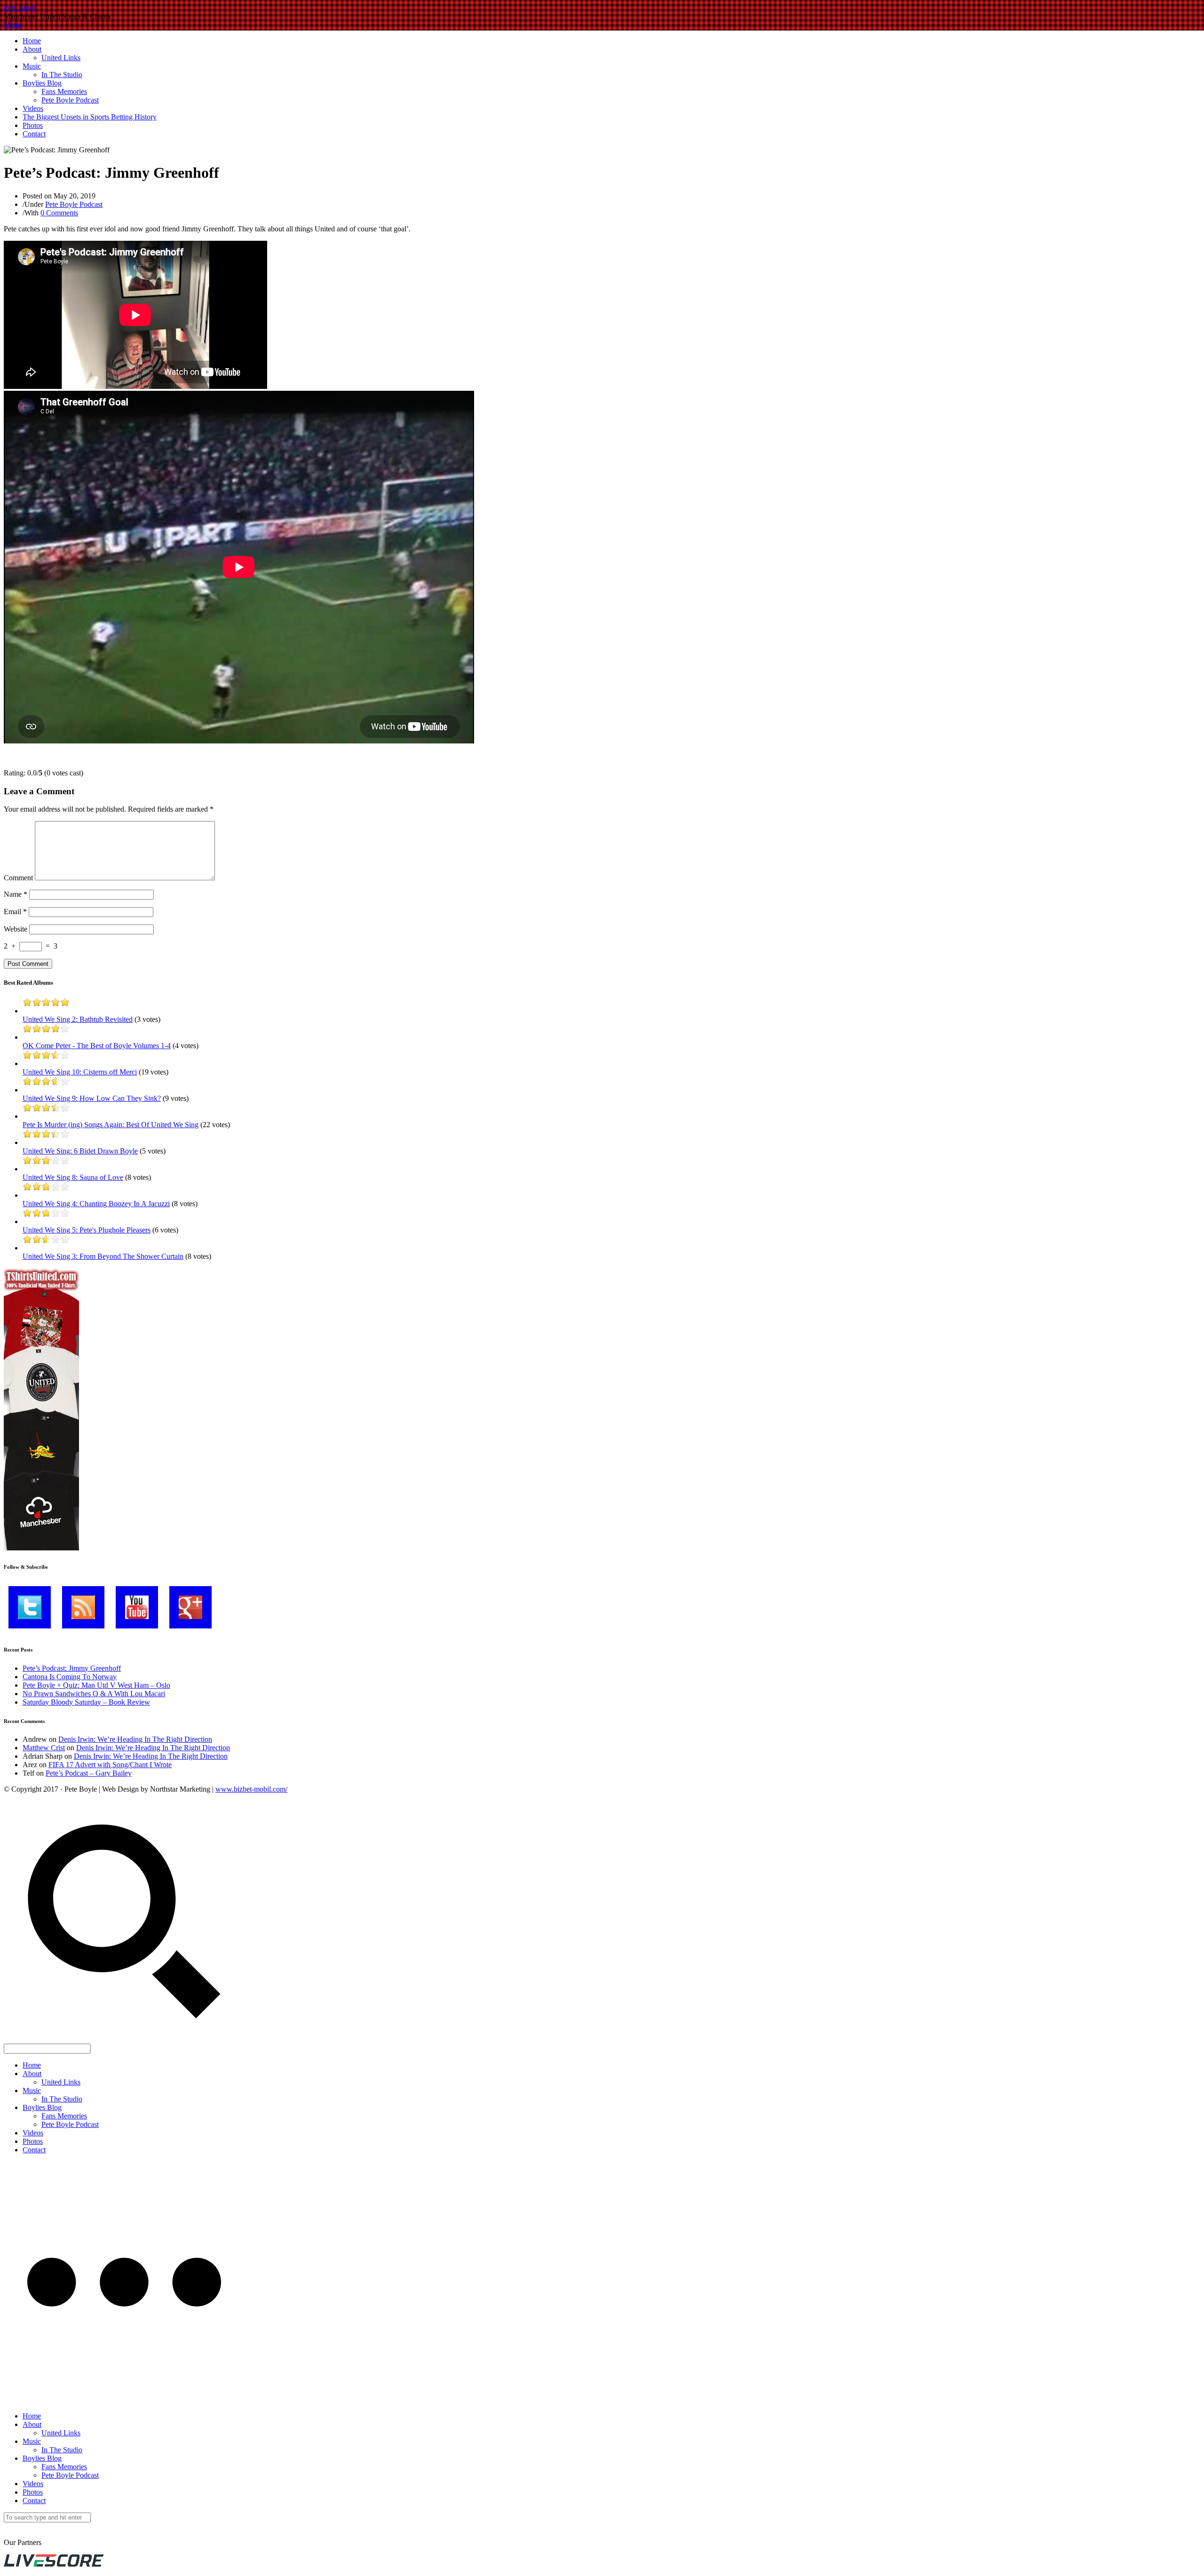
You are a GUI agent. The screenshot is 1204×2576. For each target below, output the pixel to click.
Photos (33, 125)
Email (15, 912)
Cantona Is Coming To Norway (70, 1677)
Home (32, 41)
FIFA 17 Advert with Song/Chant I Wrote (110, 1765)
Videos (33, 108)
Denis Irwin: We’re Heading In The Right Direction (135, 1739)
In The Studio (62, 75)
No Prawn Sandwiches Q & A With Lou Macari (94, 1694)
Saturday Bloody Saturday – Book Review (86, 1702)
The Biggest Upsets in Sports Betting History (90, 117)
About (32, 49)
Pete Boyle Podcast (70, 100)
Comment (18, 878)
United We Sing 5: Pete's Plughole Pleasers (87, 1230)
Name (16, 894)
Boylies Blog (42, 83)
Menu (12, 25)
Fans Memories (64, 91)
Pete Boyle (20, 8)
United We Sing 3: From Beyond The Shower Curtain (103, 1256)
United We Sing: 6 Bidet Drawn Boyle (80, 1151)
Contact (34, 134)
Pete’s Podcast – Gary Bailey (89, 1773)
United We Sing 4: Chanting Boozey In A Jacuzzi (96, 1204)
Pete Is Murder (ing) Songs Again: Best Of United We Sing (111, 1125)
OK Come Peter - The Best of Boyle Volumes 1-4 (97, 1046)
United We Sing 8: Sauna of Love (73, 1177)
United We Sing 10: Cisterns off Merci (80, 1072)
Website (16, 929)
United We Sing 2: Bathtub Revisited (78, 1019)
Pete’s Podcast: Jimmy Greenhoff (72, 1668)
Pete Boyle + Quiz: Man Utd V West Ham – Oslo (96, 1685)
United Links (61, 58)
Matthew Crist (44, 1748)
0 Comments (59, 213)
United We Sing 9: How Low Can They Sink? (92, 1098)
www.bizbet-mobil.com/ (251, 1789)
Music (32, 66)
